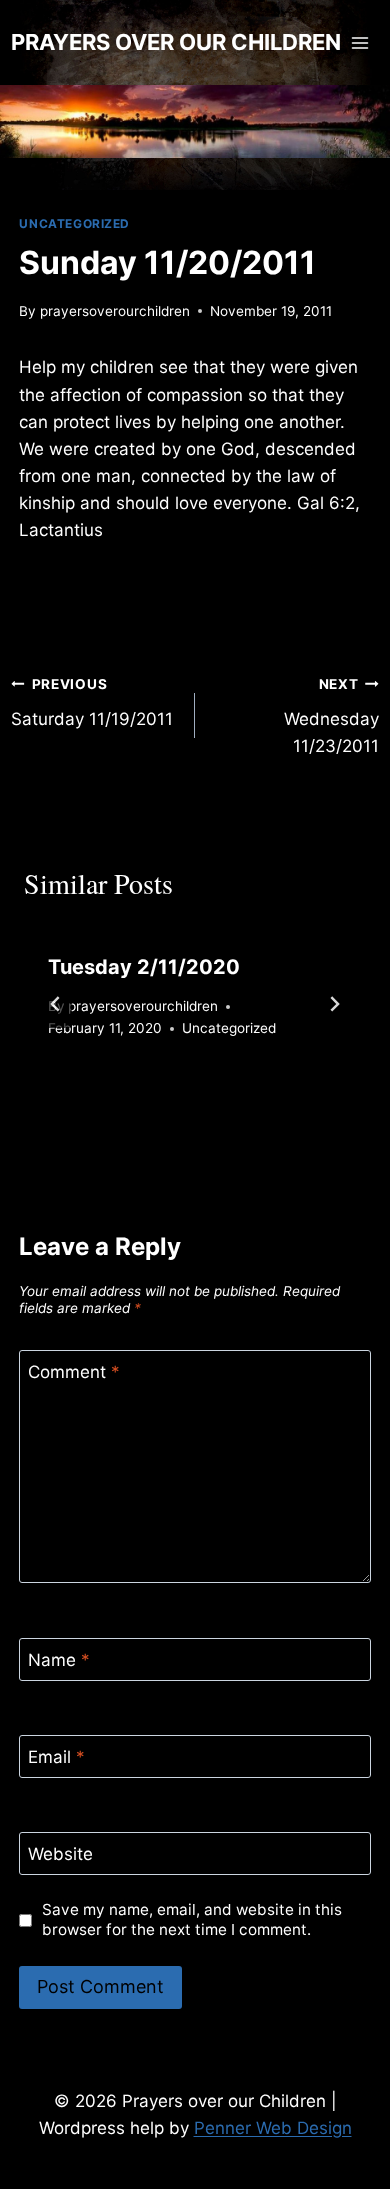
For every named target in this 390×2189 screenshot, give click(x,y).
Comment (74, 1372)
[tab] (155, 1097)
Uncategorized (74, 223)
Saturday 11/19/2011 (92, 702)
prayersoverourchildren (115, 311)
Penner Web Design (273, 2128)
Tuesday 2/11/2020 (144, 967)
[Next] (334, 1004)
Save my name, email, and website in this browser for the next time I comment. (192, 1919)
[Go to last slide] (56, 1004)
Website (60, 1854)
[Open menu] (360, 42)
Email (56, 1757)
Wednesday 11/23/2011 (331, 716)
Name (59, 1660)
